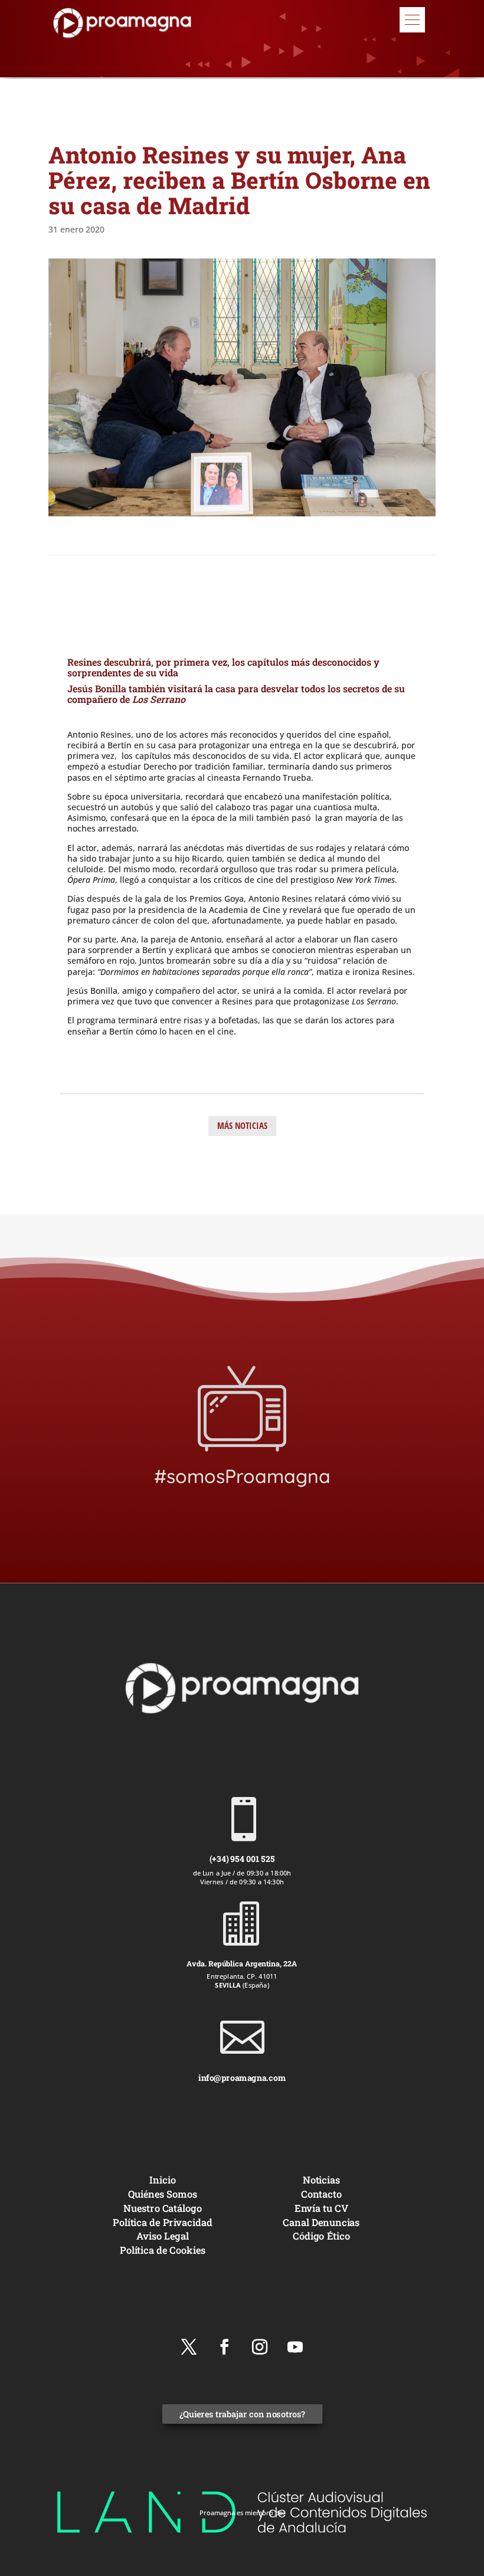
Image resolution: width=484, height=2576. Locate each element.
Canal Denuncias (321, 2222)
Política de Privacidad (163, 2222)
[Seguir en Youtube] (295, 2347)
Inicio (162, 2180)
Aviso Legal (163, 2236)
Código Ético (321, 2236)
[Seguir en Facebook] (224, 2347)
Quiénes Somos (163, 2194)
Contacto (321, 2194)
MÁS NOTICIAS (242, 1125)
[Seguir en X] (189, 2347)
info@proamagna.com (242, 2077)
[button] (412, 20)
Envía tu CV (321, 2208)
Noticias (322, 2180)
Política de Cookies (163, 2250)
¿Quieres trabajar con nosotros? (242, 2414)
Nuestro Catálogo (163, 2208)
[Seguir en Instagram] (260, 2347)
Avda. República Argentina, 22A (242, 1963)
